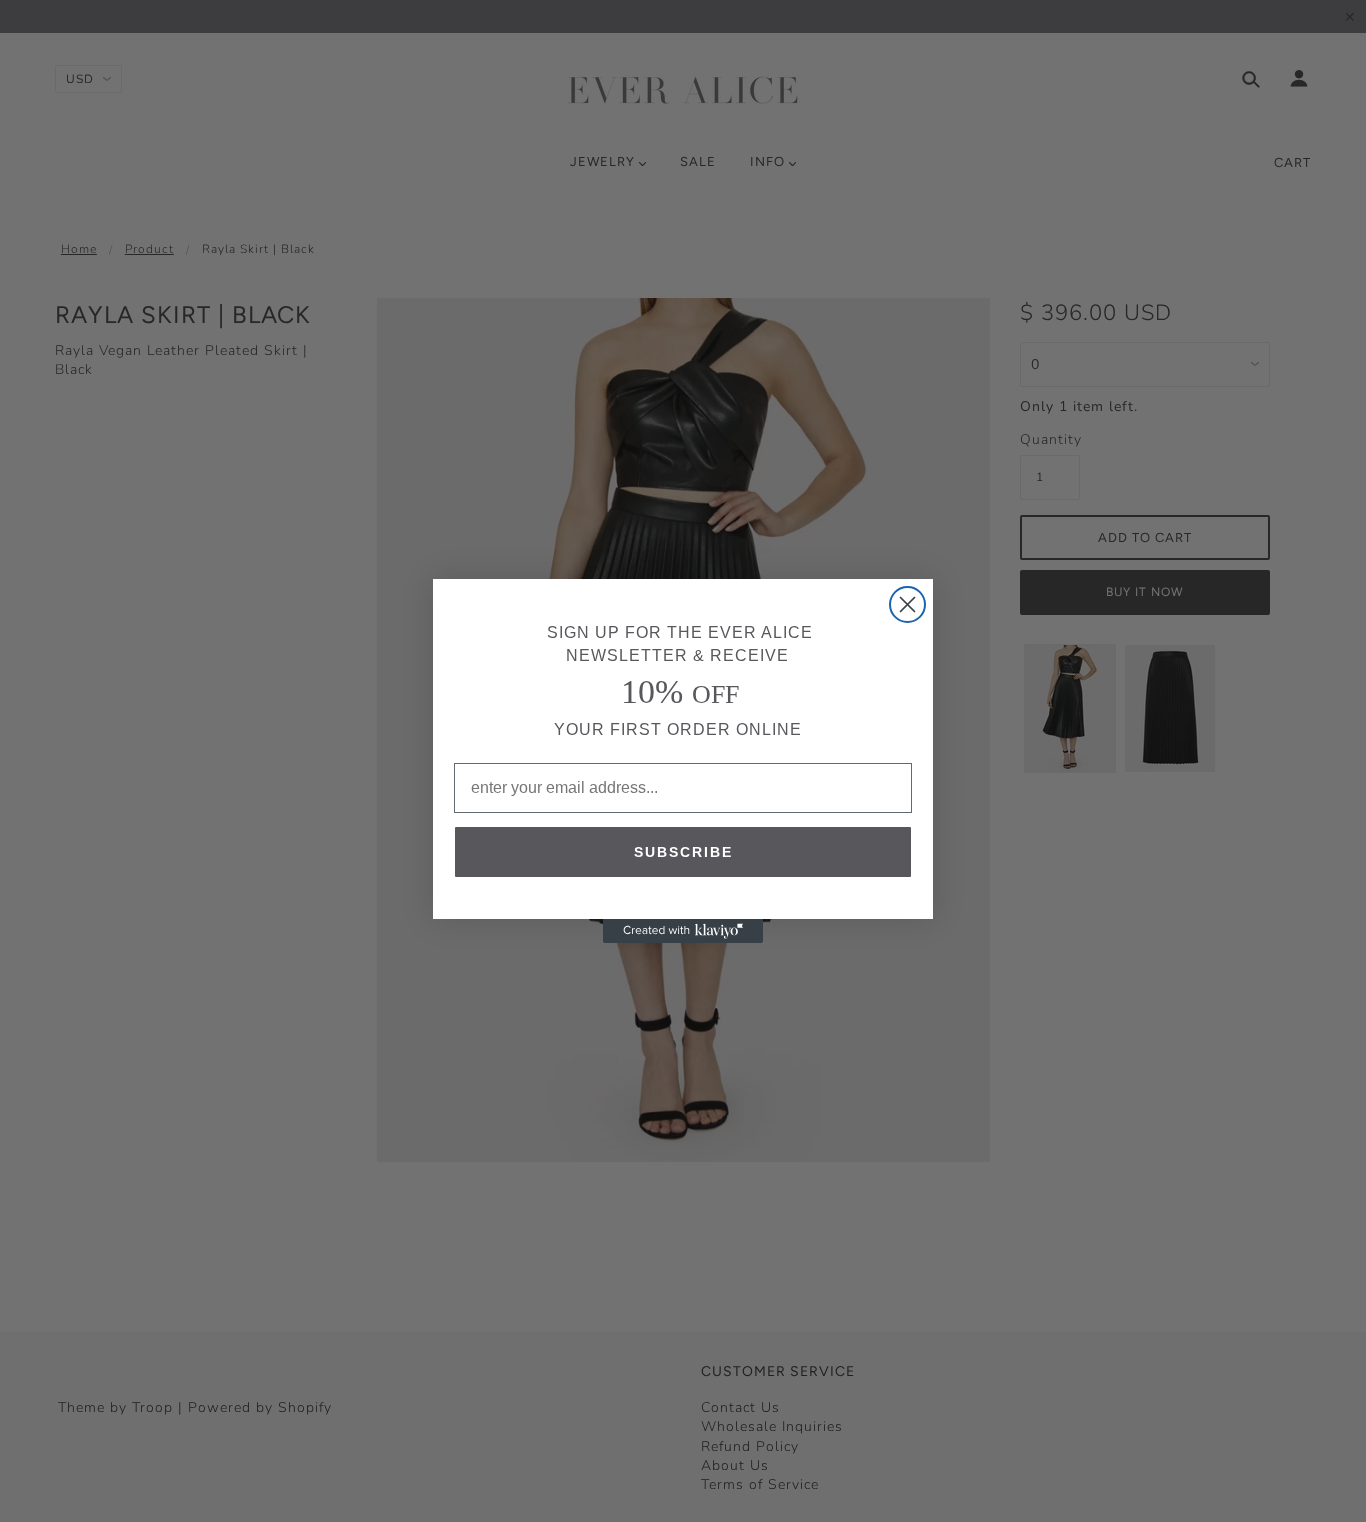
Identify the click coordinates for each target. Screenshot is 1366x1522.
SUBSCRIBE (683, 852)
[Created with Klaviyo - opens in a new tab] (683, 931)
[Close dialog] (907, 604)
